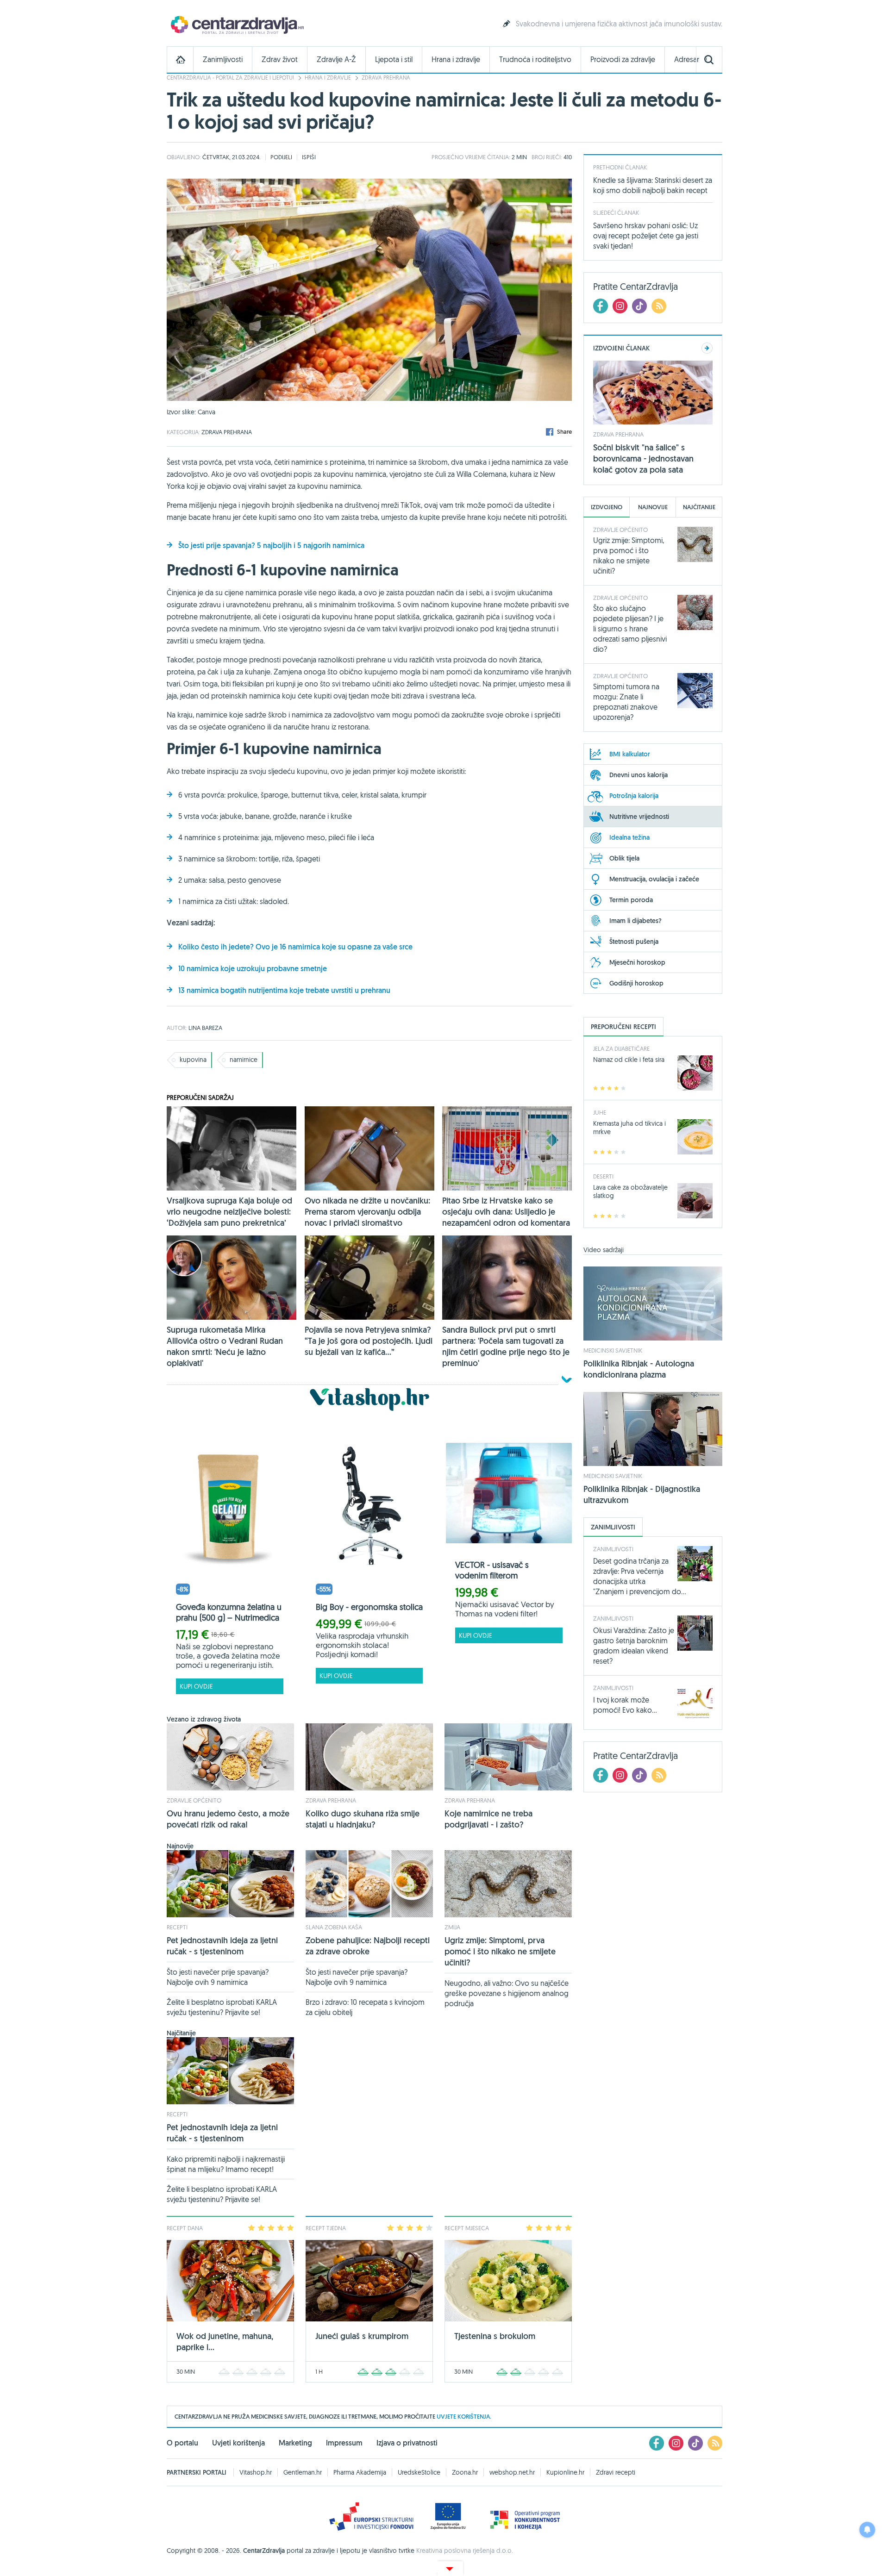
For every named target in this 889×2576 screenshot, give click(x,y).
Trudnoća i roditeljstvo (535, 59)
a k (219, 969)
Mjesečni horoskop (637, 962)
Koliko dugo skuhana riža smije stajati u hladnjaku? (363, 1819)
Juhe (600, 1112)
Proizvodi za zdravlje (623, 59)
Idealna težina (629, 837)
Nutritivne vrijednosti (639, 817)
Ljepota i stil (394, 59)
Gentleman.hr (303, 2472)
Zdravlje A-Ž (336, 59)
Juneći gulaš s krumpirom (362, 2336)
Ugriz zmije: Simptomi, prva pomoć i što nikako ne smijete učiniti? (500, 1951)
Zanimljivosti (223, 59)
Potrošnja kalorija (634, 796)
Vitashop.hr (256, 2472)
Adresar (687, 59)
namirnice (244, 1060)
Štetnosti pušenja (634, 942)
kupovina (193, 1060)
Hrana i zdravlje (456, 59)
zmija (452, 1927)
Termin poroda (631, 900)
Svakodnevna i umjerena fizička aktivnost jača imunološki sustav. (619, 24)
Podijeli (281, 157)
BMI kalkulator (630, 754)
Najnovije (653, 507)
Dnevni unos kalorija (639, 775)
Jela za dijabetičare (621, 1048)
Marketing (295, 2443)
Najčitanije (699, 507)
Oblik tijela (624, 858)
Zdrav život (280, 59)
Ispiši (309, 157)
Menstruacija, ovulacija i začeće (654, 879)
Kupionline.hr (565, 2472)
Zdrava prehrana (386, 78)
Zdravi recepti (616, 2472)
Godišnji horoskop (636, 983)
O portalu (182, 2443)
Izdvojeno (607, 507)
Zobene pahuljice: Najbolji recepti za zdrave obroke (368, 1946)
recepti (177, 1927)
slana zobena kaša (334, 1927)
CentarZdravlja (236, 24)
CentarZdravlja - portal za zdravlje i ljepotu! (230, 78)
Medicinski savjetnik (613, 1350)
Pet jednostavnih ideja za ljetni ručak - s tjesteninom (222, 1946)
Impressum (344, 2443)
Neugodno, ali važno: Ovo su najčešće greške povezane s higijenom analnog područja (507, 1993)
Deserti (603, 1176)
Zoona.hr (465, 2472)
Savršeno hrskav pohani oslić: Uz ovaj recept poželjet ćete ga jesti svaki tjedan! (646, 236)
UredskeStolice (419, 2472)
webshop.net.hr (512, 2472)
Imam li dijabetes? (635, 921)
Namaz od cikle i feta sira (629, 1060)
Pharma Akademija (360, 2472)
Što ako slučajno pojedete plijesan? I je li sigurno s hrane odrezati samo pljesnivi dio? (630, 629)
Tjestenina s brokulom (495, 2336)
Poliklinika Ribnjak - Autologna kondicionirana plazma (639, 1369)
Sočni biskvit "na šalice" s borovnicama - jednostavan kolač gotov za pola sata (643, 458)
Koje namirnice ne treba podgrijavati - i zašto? (488, 1819)
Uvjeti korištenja (238, 2443)
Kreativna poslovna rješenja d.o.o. (465, 2551)
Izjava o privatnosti (407, 2443)
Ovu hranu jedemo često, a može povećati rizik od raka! (228, 1819)
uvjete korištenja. (464, 2417)
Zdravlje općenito (194, 1800)
